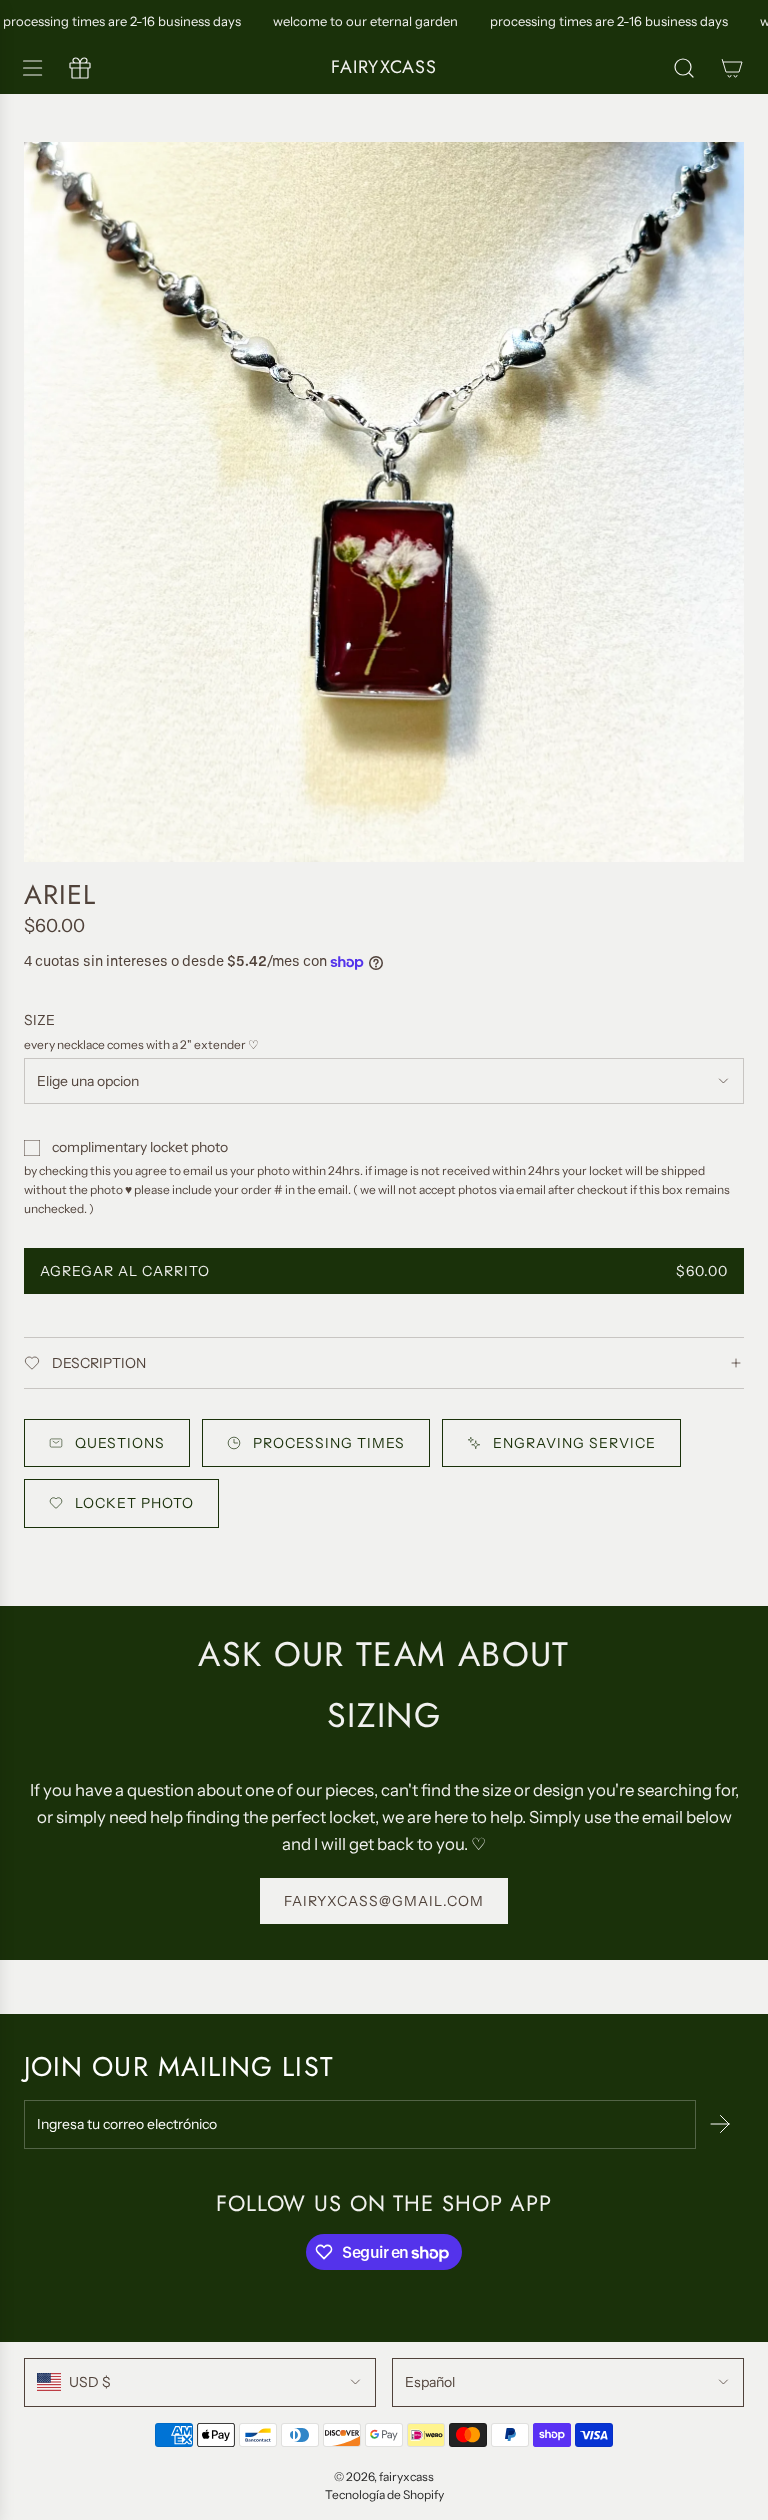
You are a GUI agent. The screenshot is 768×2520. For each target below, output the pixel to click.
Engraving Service (574, 1443)
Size (39, 1020)
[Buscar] (684, 68)
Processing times (329, 1443)
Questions (120, 1443)
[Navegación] (32, 68)
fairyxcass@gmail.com (384, 1901)
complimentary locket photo (140, 1147)
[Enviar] (720, 2124)
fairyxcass (383, 68)
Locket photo (134, 1503)
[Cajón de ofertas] (80, 68)
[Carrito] (732, 68)
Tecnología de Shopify (384, 2494)
